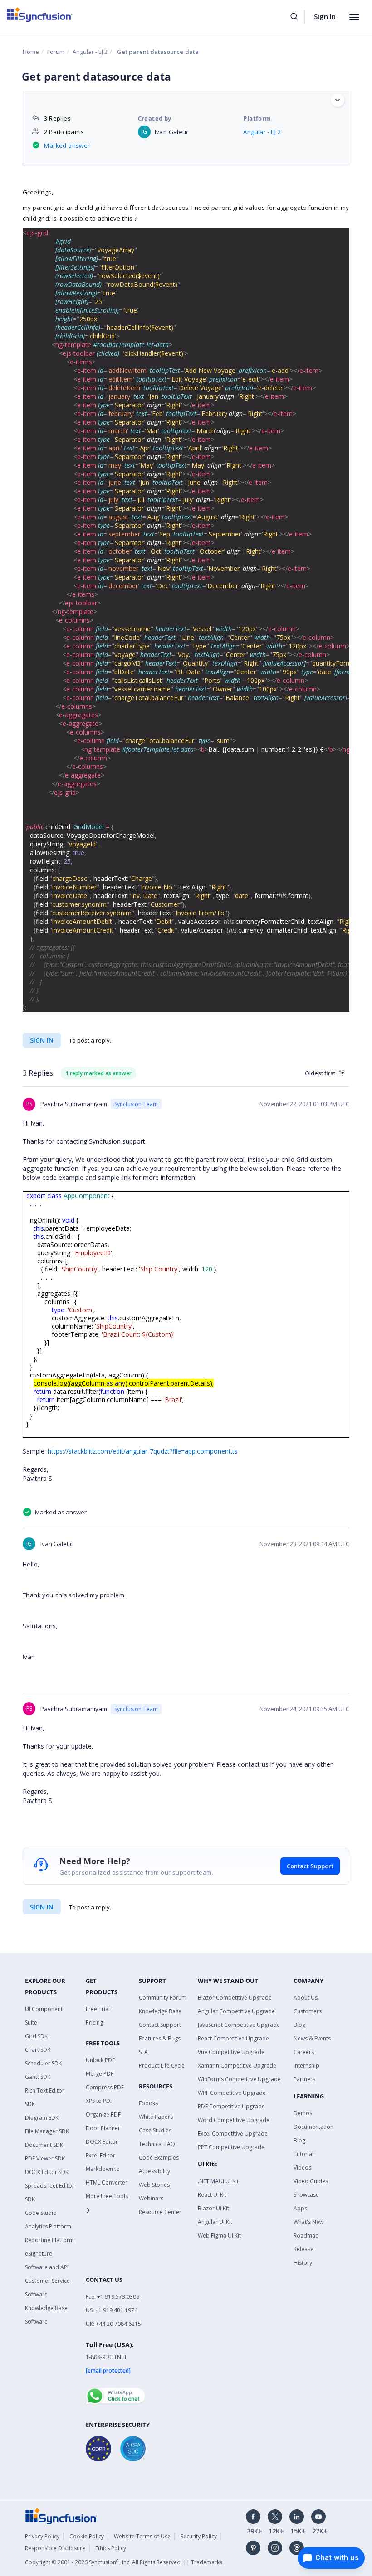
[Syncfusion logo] (40, 14)
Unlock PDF (100, 2060)
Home (31, 52)
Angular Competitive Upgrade (236, 2011)
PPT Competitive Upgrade (231, 2147)
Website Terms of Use (142, 2536)
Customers (308, 2011)
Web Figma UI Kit (219, 2235)
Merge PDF (100, 2074)
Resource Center (160, 2212)
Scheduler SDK (43, 2063)
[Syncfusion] (61, 2516)
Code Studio (41, 2213)
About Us (306, 1998)
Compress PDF (105, 2087)
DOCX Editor (102, 2142)
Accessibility (154, 2171)
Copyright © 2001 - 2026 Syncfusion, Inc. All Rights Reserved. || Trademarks (124, 2562)
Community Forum (163, 1998)
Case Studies (155, 2130)
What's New (308, 2222)
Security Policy (199, 2536)
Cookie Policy (87, 2536)
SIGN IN (42, 1907)
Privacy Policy (42, 2536)
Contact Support (310, 1866)
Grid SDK (36, 2036)
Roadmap (306, 2235)
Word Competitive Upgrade (234, 2120)
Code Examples (159, 2158)
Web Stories (154, 2185)
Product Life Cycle (162, 2066)
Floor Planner (103, 2128)
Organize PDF (103, 2114)
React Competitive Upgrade (233, 2038)
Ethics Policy (111, 2548)
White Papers (156, 2117)
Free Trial (98, 2009)
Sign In (325, 16)
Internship (306, 2066)
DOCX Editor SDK (47, 2172)
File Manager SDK (47, 2131)
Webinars (151, 2198)
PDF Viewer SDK (45, 2158)
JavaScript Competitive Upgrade (239, 2025)
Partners (304, 2079)
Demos (303, 2113)
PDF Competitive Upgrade (231, 2106)
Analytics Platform (48, 2226)
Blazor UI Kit (213, 2208)
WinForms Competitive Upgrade (239, 2079)
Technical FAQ (157, 2144)
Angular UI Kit (215, 2222)
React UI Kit (212, 2195)
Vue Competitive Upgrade (231, 2052)
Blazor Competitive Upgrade (235, 1998)
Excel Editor (100, 2155)
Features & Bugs (160, 2038)
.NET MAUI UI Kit (218, 2181)
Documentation (313, 2127)
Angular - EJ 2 (90, 52)
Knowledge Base (160, 2011)
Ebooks (148, 2103)
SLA (143, 2052)
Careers (304, 2052)
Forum (56, 52)
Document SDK (44, 2145)
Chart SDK (38, 2050)
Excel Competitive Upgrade (233, 2134)
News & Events (312, 2038)
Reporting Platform (49, 2240)
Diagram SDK (42, 2118)
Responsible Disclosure (55, 2548)
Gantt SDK (38, 2077)
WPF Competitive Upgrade (232, 2093)
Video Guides (311, 2181)
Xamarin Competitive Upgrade (237, 2066)
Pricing (94, 2023)
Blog (299, 2025)
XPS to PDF (99, 2101)
